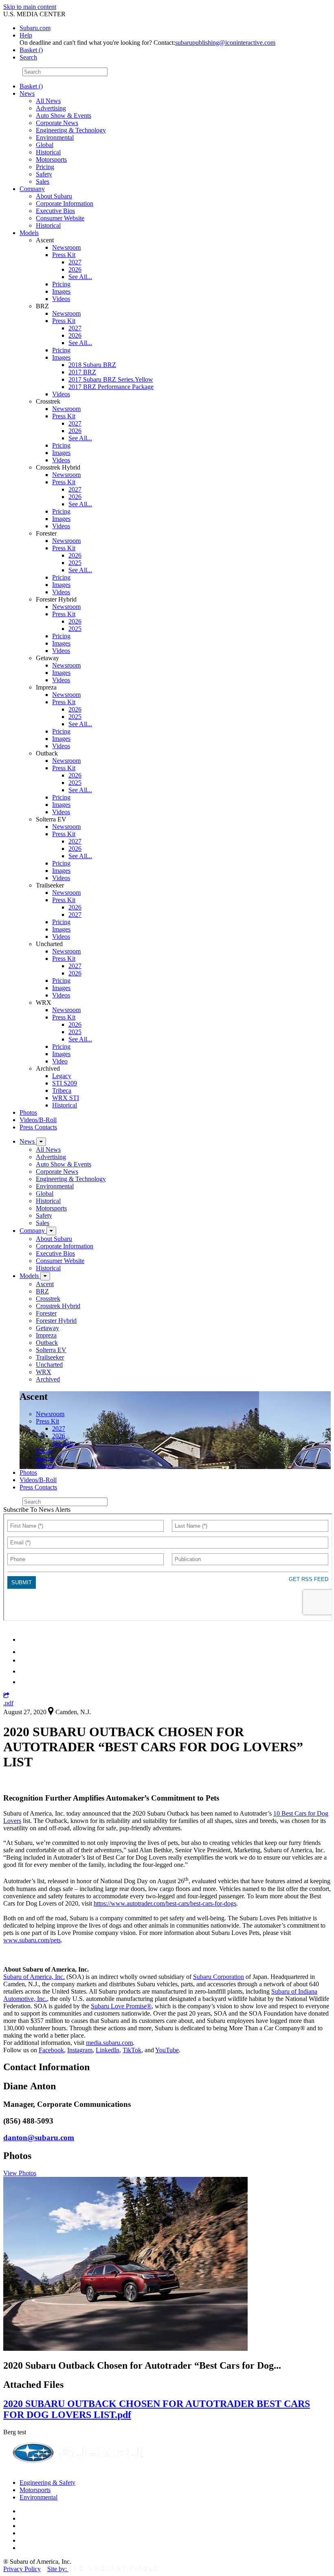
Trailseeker (50, 1357)
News (27, 93)
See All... (80, 277)
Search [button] (28, 57)
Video (60, 1061)
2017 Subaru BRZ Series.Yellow (111, 379)
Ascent (45, 1284)
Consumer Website (60, 218)
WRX (44, 1372)
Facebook (51, 2050)
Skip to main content (30, 7)
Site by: (58, 2569)
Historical (48, 152)
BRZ (42, 1291)
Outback (47, 1343)
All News (48, 101)
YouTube (167, 2050)
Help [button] (26, 35)
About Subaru (54, 196)
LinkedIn (108, 2050)
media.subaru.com (109, 2043)
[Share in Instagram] (24, 1682)
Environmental (55, 137)
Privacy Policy (22, 2569)
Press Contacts (38, 1127)
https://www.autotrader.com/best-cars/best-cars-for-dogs (165, 1903)
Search (12, 71)
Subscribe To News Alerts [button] (37, 1510)
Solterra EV (51, 1350)
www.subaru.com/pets (32, 1940)
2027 (75, 262)
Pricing (45, 167)
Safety (44, 174)
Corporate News (57, 123)
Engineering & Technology (71, 130)
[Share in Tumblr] (23, 1671)
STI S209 (65, 1083)
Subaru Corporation (219, 1977)
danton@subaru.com (39, 2138)
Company (32, 189)
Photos (28, 1112)
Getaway (47, 1328)
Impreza (46, 1335)
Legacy (62, 1076)
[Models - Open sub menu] (45, 1276)
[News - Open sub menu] (41, 1142)
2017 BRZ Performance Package (111, 387)
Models (29, 233)
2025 (75, 563)
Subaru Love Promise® (121, 2006)
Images (61, 291)
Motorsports (51, 159)
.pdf (8, 1703)
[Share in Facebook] (25, 1652)
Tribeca (62, 1090)
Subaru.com (35, 28)
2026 (75, 269)
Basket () (31, 50)
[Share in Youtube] (24, 1660)
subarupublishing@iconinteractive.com (225, 43)
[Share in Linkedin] (25, 1639)
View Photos (20, 2173)
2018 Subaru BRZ (92, 365)
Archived (48, 1379)
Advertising (51, 108)
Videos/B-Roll (38, 1120)
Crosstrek (48, 1299)
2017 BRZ (82, 372)
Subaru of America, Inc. (34, 1977)
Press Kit (64, 255)
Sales (43, 181)
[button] (6, 1696)
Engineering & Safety (47, 2483)
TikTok (132, 2050)
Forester (46, 1313)
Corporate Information (65, 203)
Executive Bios (55, 211)
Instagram (80, 2050)
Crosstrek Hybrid (58, 1306)
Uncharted (49, 1365)
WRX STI (66, 1098)
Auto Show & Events (64, 115)
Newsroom (66, 247)
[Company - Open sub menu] (51, 1231)
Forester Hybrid (56, 1321)
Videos (61, 299)
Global (45, 145)
